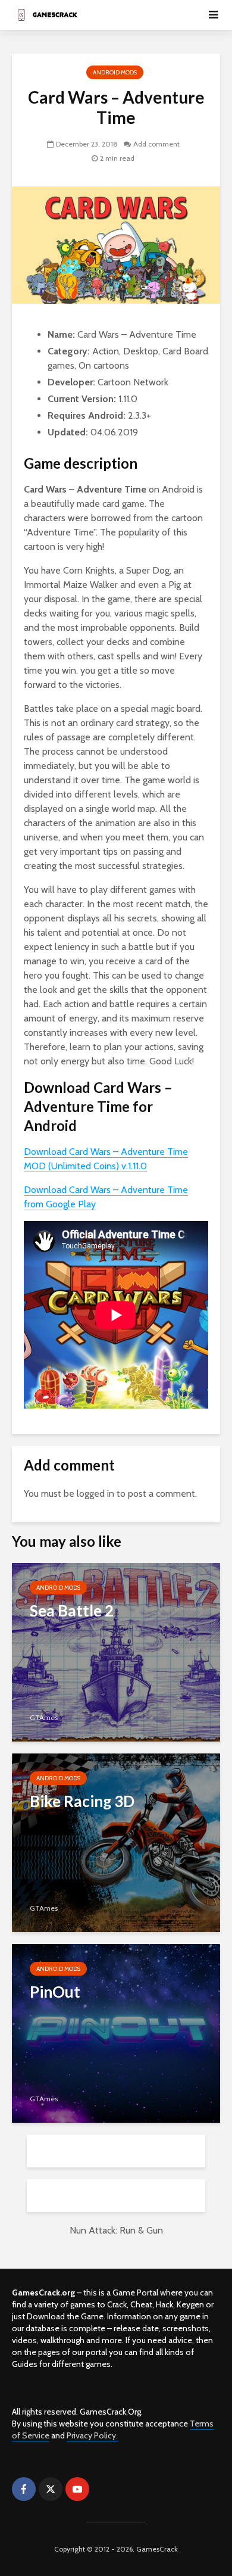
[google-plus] (104, 2489)
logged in (95, 1493)
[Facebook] (24, 2489)
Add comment (156, 144)
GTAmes (44, 1717)
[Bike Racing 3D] (116, 1842)
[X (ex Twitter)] (51, 2489)
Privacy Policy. (92, 2435)
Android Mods (115, 72)
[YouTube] (77, 2489)
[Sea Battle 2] (116, 1651)
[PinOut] (116, 2033)
